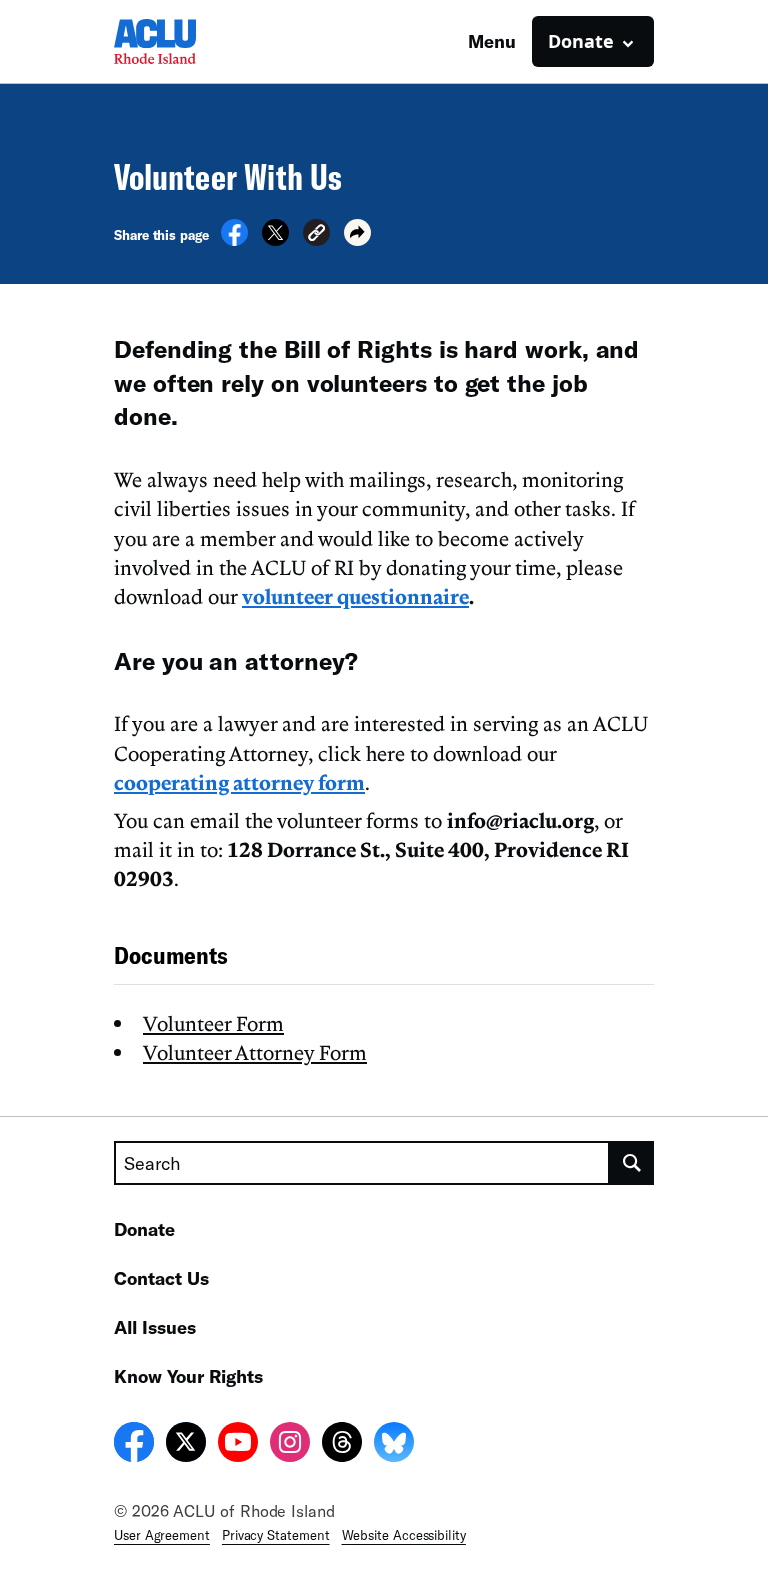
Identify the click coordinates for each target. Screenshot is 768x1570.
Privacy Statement (276, 1535)
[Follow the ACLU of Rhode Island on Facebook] (134, 1445)
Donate (144, 1229)
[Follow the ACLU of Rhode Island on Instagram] (290, 1445)
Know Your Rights (188, 1376)
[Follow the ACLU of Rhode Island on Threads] (342, 1445)
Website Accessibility (404, 1535)
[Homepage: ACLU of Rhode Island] (184, 41)
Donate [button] (581, 41)
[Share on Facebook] (234, 240)
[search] (632, 1163)
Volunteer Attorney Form (255, 1052)
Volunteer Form (213, 1023)
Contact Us (161, 1278)
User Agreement (162, 1535)
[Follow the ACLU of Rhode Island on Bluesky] (394, 1445)
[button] (316, 235)
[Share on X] (275, 240)
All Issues (155, 1327)
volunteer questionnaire (355, 596)
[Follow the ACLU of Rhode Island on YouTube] (238, 1445)
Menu (492, 41)
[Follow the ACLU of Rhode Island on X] (186, 1445)
